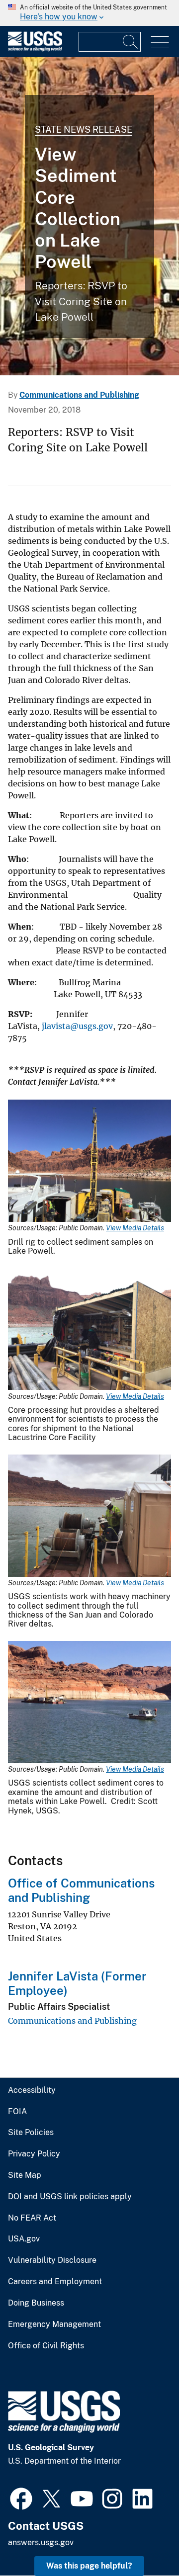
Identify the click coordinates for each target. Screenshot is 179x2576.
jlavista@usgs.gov (76, 1026)
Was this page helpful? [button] (89, 2566)
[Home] (35, 49)
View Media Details (135, 1228)
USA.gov (24, 2239)
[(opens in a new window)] (21, 2497)
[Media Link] (89, 1162)
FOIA (17, 2112)
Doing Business (36, 2303)
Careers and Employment (55, 2282)
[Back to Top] (143, 2540)
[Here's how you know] (89, 13)
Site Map (25, 2175)
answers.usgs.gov (41, 2542)
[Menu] (160, 43)
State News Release (84, 129)
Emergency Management (54, 2324)
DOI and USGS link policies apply (70, 2197)
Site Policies (31, 2133)
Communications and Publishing (79, 395)
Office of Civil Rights (46, 2346)
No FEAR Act (32, 2218)
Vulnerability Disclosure (52, 2260)
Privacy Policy (34, 2154)
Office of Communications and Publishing (81, 1890)
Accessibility (32, 2090)
